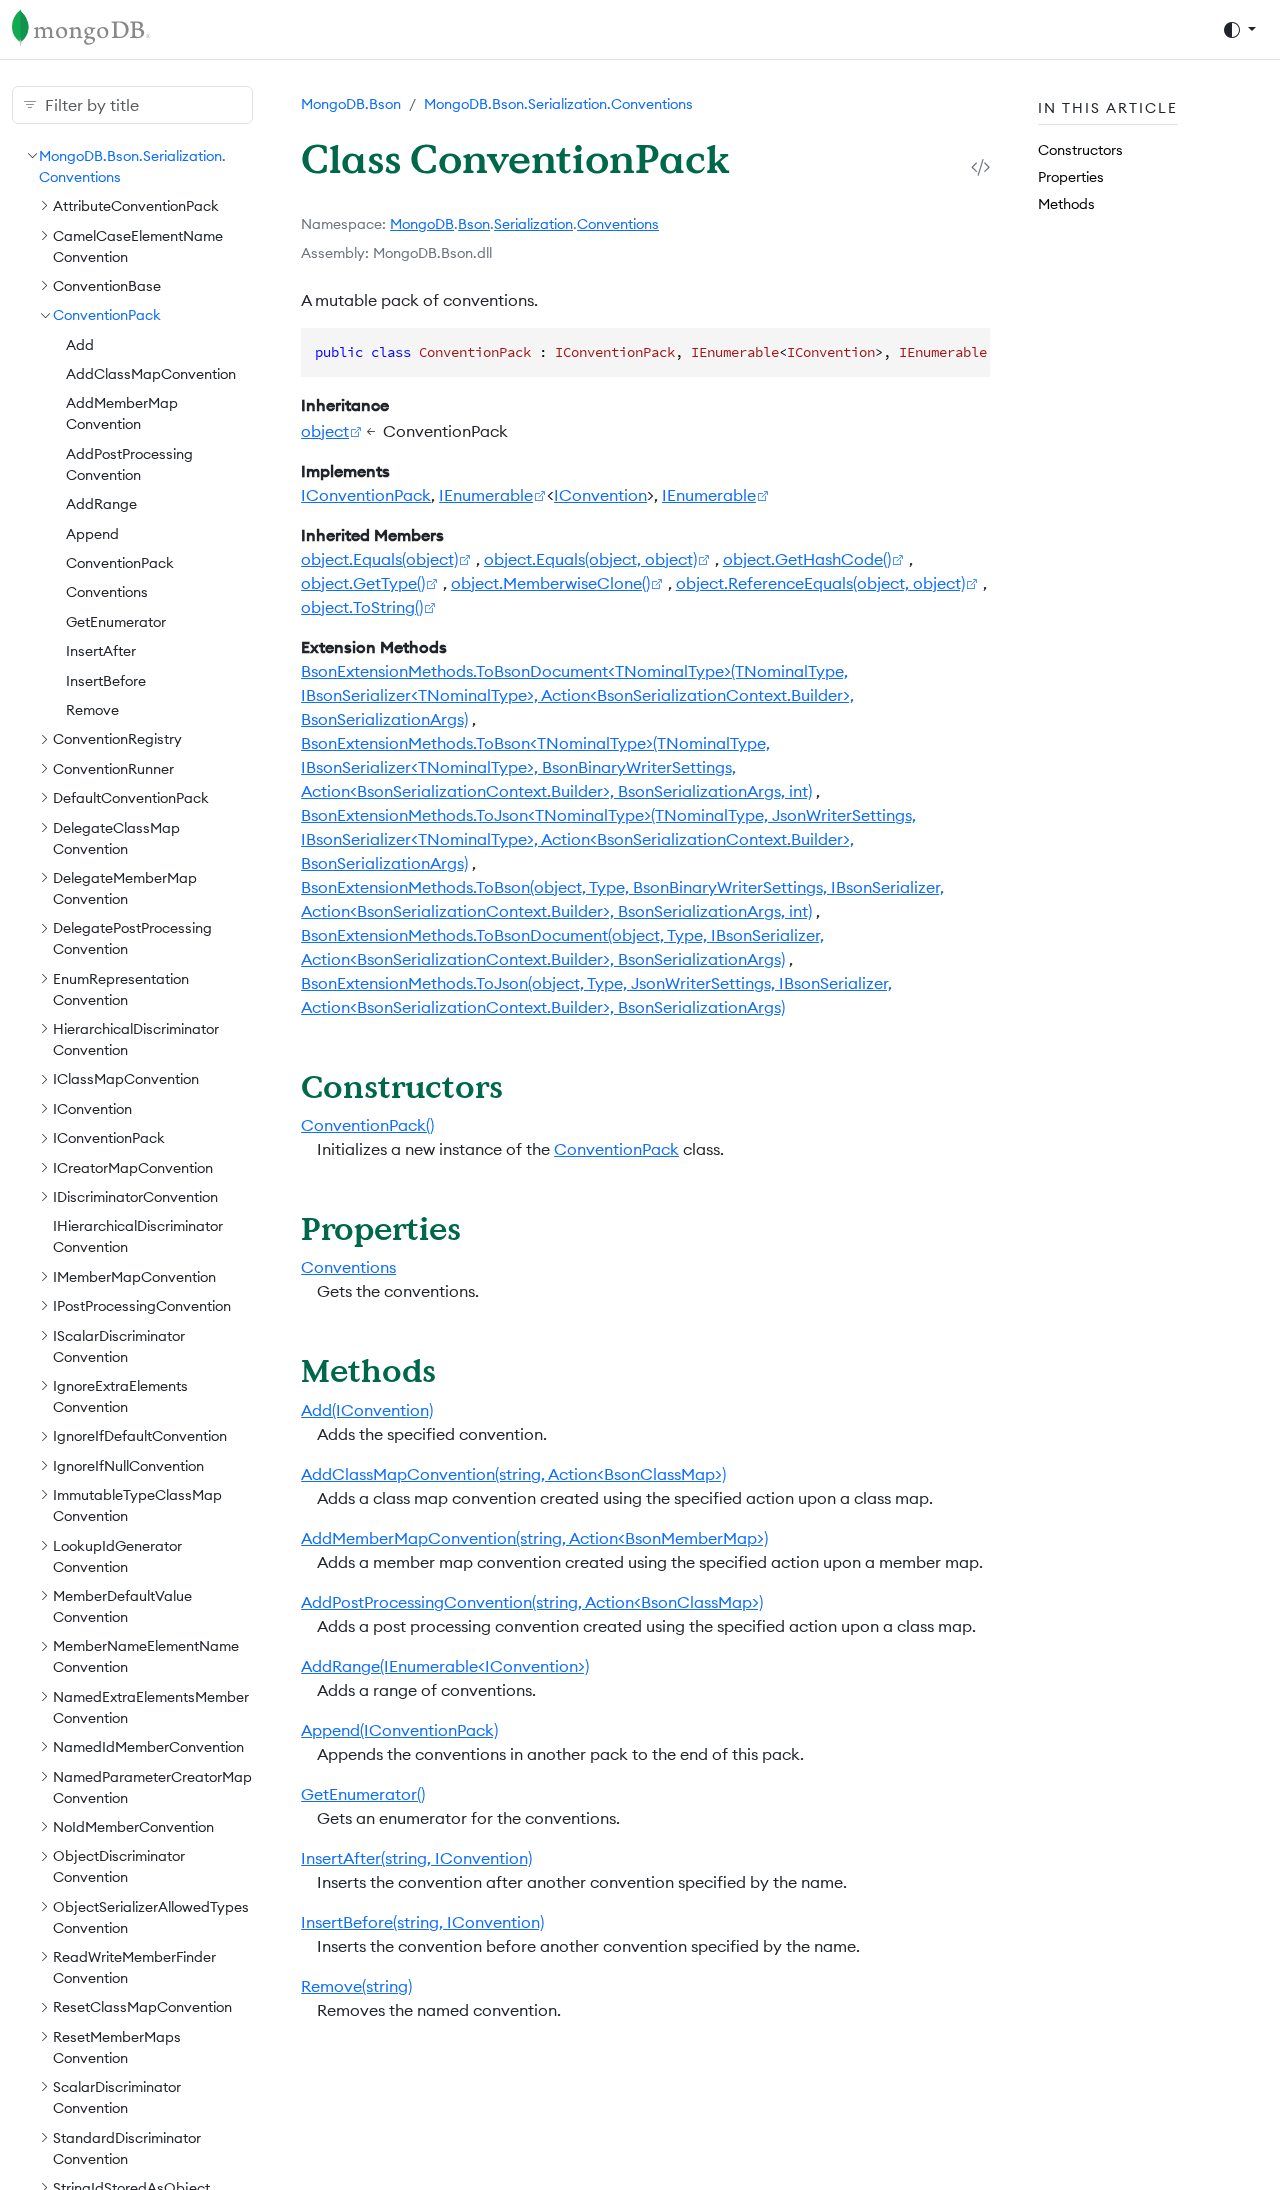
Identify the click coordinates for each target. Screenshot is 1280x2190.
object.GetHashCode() (807, 559)
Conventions (107, 592)
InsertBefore (106, 680)
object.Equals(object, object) (590, 559)
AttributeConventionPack (136, 205)
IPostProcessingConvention (142, 1305)
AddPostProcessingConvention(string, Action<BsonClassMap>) (532, 1602)
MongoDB (422, 224)
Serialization (533, 224)
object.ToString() (362, 607)
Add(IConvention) (367, 1410)
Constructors (1080, 149)
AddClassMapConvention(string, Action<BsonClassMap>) (513, 1474)
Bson (474, 224)
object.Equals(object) (379, 559)
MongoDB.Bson (351, 104)
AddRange (101, 503)
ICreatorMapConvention (133, 1167)
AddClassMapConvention (151, 373)
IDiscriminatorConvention (135, 1196)
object (325, 431)
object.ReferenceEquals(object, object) (820, 583)
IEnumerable (486, 495)
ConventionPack (107, 315)
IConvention (92, 1108)
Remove (92, 709)
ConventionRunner (113, 768)
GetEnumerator (116, 621)
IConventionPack (109, 1137)
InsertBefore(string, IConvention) (422, 1922)
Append (92, 533)
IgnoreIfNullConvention (128, 1465)
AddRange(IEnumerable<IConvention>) (445, 1666)
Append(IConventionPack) (399, 1730)
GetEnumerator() (363, 1794)
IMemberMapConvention (134, 1276)
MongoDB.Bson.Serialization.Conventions (558, 104)
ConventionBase (107, 285)
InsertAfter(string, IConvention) (416, 1858)
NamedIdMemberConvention (148, 1746)
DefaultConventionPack (131, 797)
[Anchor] (525, 1086)
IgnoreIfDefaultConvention (140, 1436)
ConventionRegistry (117, 739)
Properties (1071, 176)
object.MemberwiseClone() (550, 583)
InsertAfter (101, 650)
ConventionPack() (367, 1125)
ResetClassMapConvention (142, 2007)
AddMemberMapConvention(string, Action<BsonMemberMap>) (534, 1538)
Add (80, 344)
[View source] (980, 166)
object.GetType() (363, 583)
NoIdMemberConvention (133, 1826)
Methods (1066, 204)
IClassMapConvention (126, 1079)
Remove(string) (356, 1986)
